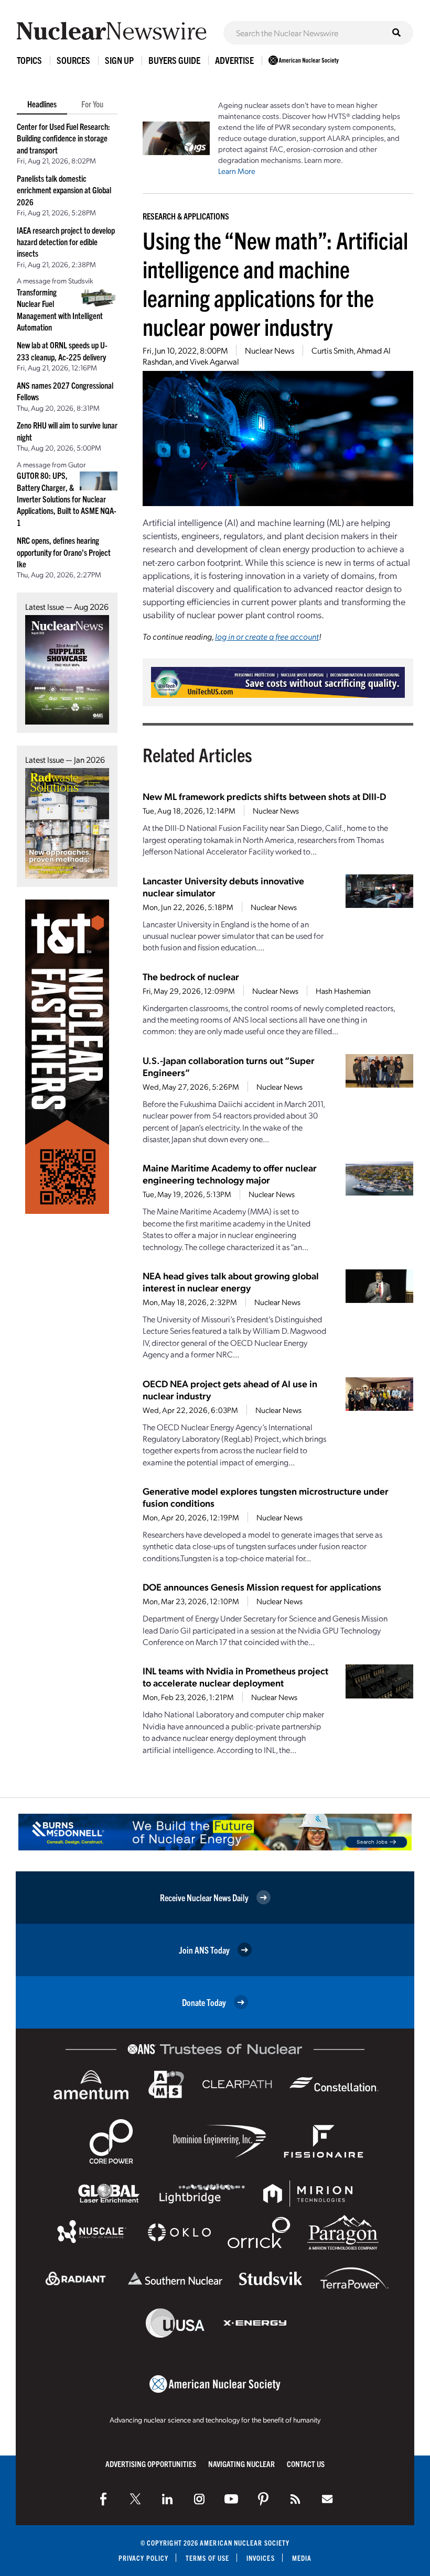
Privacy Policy (143, 2558)
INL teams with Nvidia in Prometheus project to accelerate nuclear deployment (235, 1676)
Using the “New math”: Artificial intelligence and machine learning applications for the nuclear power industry (275, 283)
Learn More (237, 171)
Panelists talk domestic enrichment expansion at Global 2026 (64, 190)
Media (302, 2558)
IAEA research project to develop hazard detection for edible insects (66, 242)
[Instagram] (199, 2499)
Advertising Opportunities (151, 2464)
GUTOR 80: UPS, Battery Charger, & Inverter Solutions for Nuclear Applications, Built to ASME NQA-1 (67, 499)
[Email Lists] (327, 2499)
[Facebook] (103, 2499)
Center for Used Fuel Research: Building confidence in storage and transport (63, 138)
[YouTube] (231, 2499)
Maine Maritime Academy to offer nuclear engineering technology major (230, 1174)
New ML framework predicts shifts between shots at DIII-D (264, 796)
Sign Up (119, 60)
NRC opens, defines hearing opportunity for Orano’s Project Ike (64, 552)
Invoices (261, 2558)
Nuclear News (270, 350)
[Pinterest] (263, 2499)
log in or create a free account (267, 636)
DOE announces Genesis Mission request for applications (262, 1587)
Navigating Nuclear (241, 2464)
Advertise (234, 60)
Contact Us (306, 2464)
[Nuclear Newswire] (295, 2499)
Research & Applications (186, 216)
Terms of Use (207, 2558)
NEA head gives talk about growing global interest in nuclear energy (231, 1281)
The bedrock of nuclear (191, 976)
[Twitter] (135, 2499)
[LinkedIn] (167, 2499)
